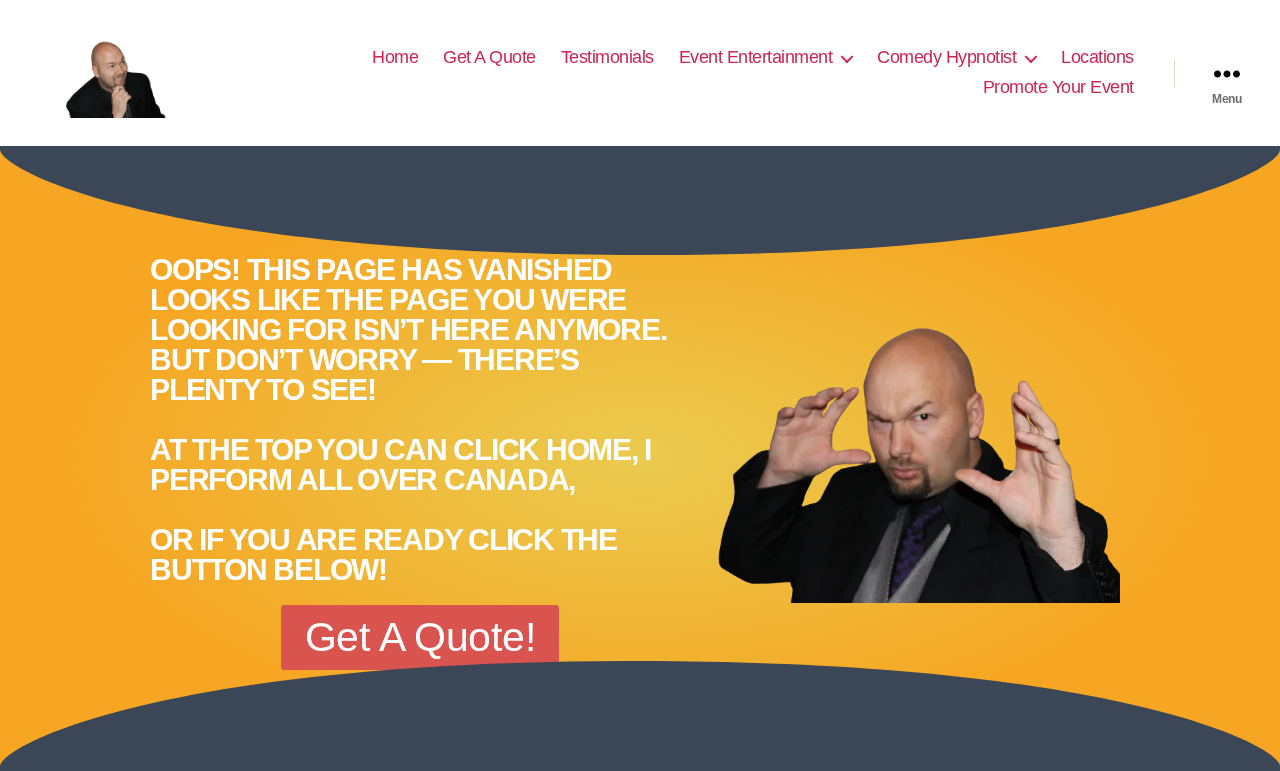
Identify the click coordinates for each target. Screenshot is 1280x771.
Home (395, 57)
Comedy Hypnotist (946, 57)
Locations (1097, 57)
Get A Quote (489, 57)
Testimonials (607, 57)
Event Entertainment (756, 57)
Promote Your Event (1058, 87)
